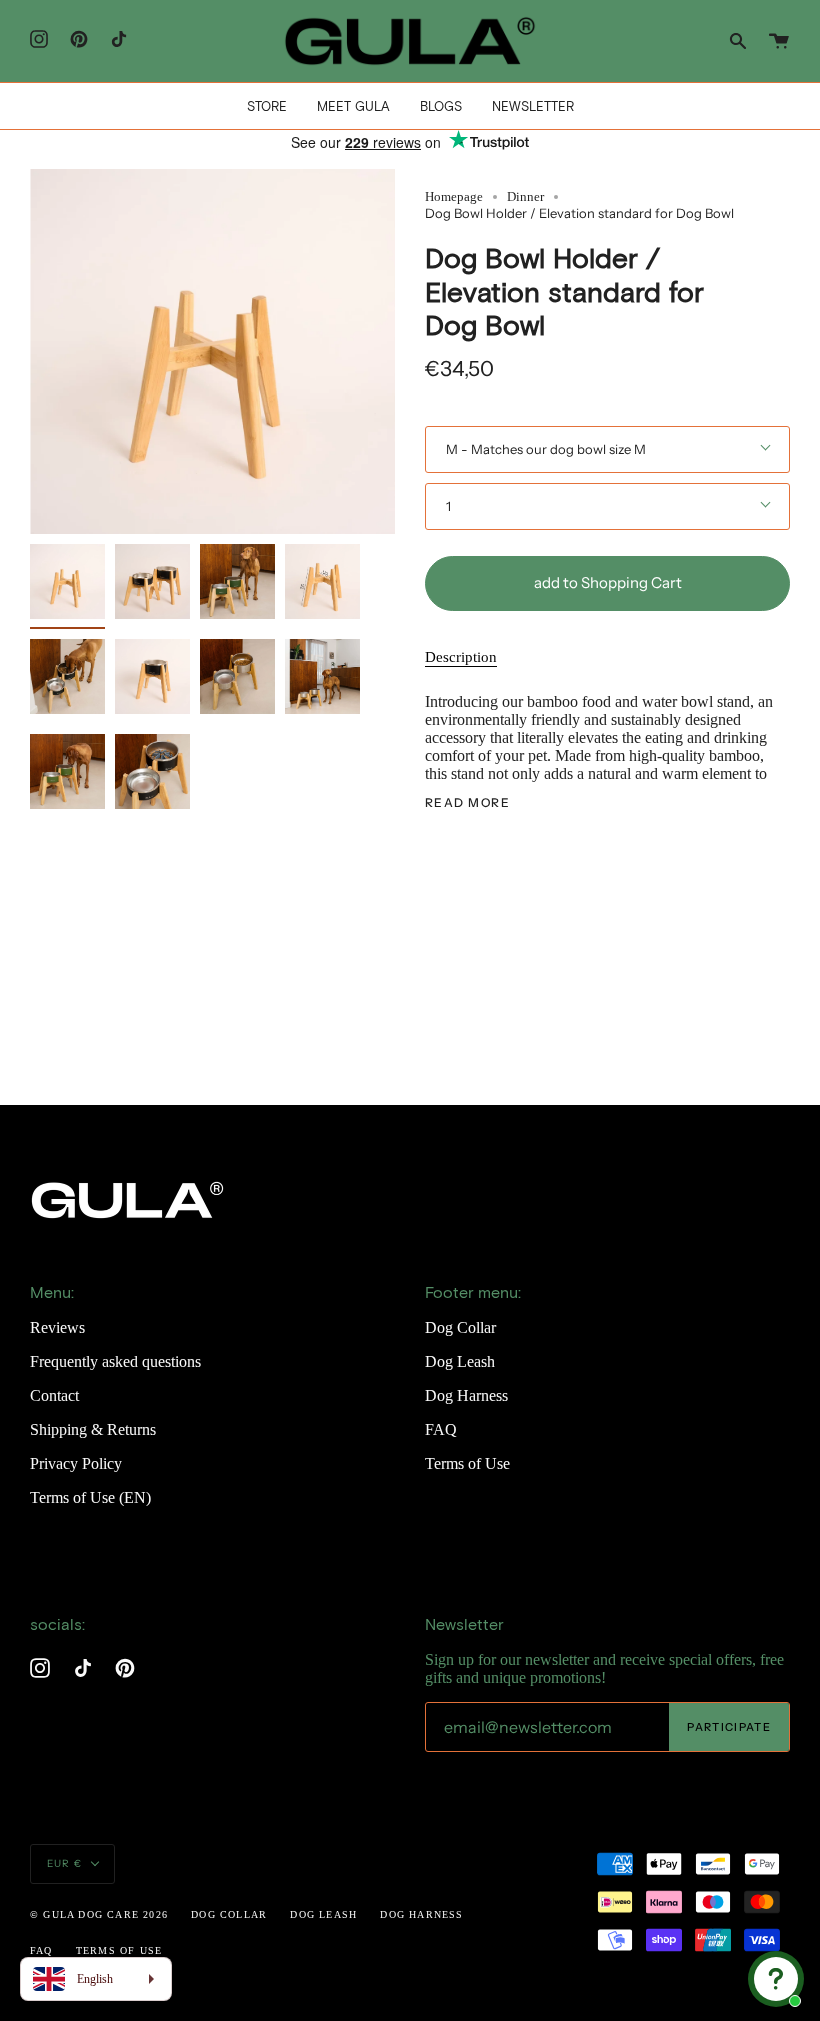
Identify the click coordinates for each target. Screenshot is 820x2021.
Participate (729, 1727)
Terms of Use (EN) (90, 1497)
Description (461, 657)
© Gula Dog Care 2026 (99, 1914)
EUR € (64, 1863)
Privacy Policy (76, 1463)
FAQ (441, 1429)
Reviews (57, 1327)
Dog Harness (466, 1395)
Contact (54, 1395)
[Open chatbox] (776, 1979)
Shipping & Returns (93, 1429)
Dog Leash (460, 1361)
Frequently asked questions (115, 1361)
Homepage (454, 196)
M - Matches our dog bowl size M (546, 449)
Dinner (525, 196)
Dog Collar (460, 1327)
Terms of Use (467, 1463)
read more (467, 803)
